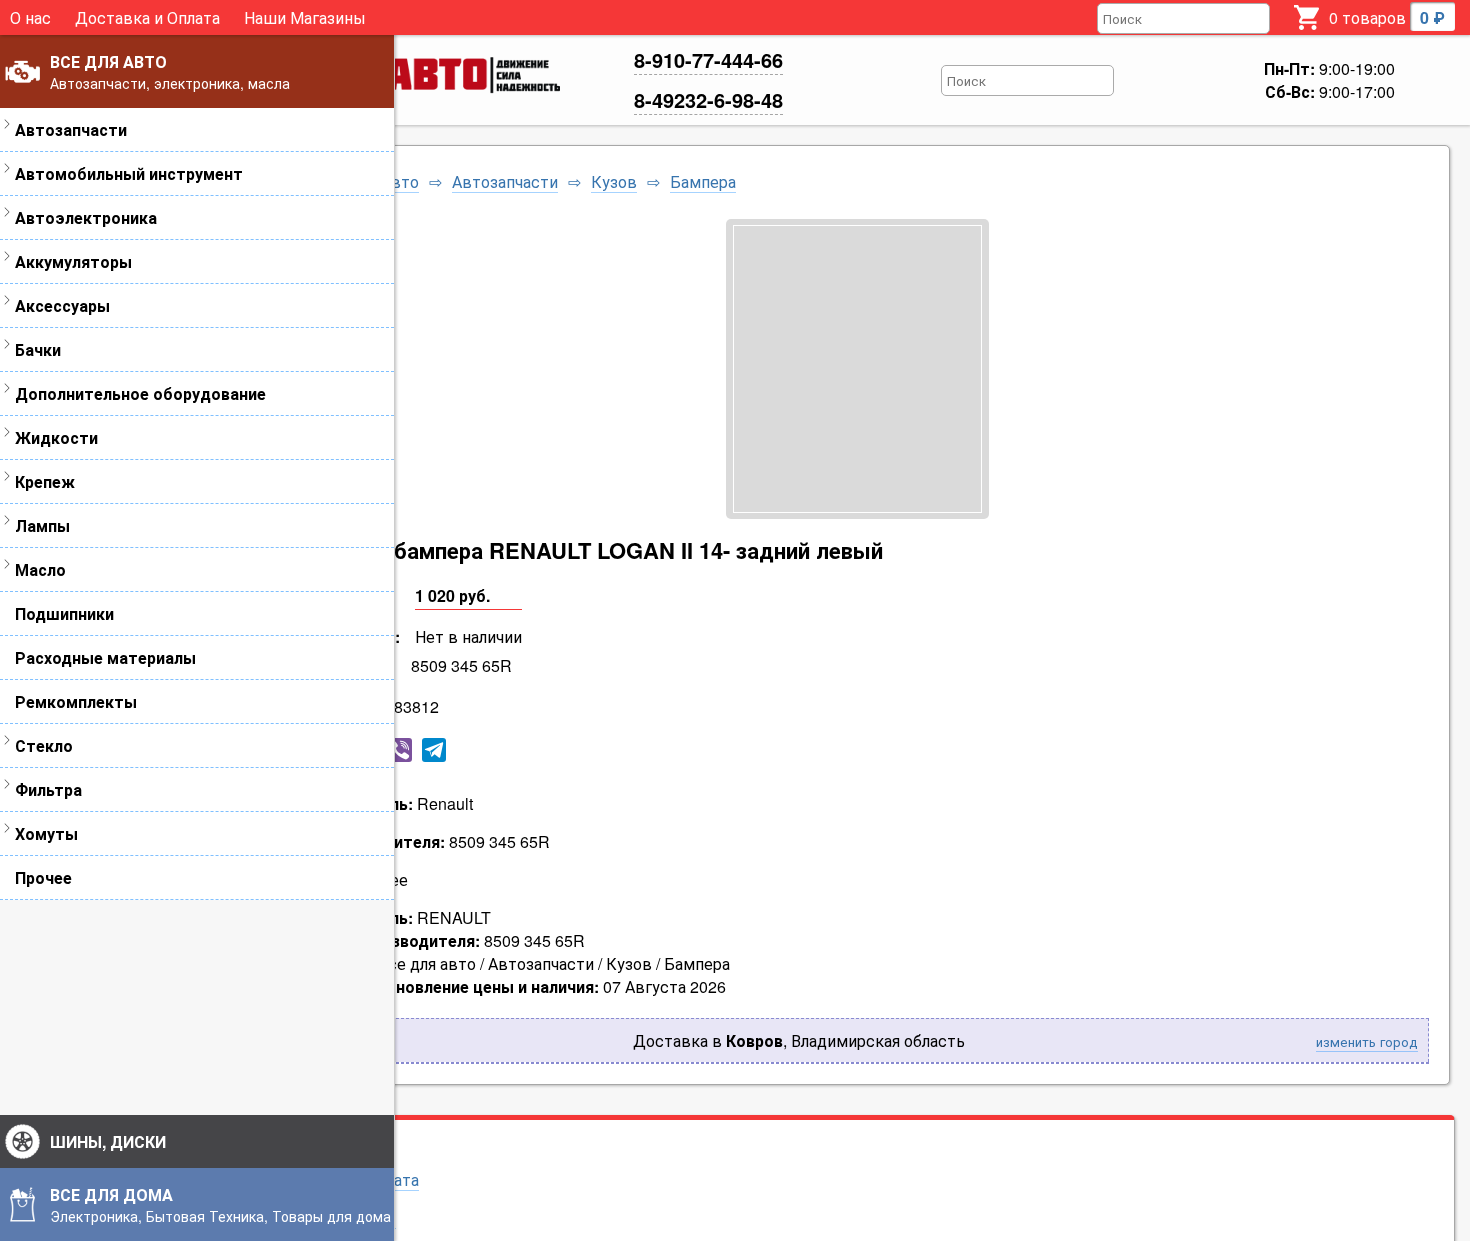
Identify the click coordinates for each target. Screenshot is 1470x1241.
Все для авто (370, 182)
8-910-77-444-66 (708, 59)
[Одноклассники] (332, 750)
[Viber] (400, 750)
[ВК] (298, 750)
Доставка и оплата (347, 1179)
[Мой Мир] (366, 750)
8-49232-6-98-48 (708, 99)
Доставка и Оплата (147, 17)
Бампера (703, 182)
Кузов (614, 182)
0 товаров (1387, 17)
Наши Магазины (305, 17)
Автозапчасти (505, 182)
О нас (30, 17)
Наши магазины (336, 1217)
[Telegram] (434, 750)
